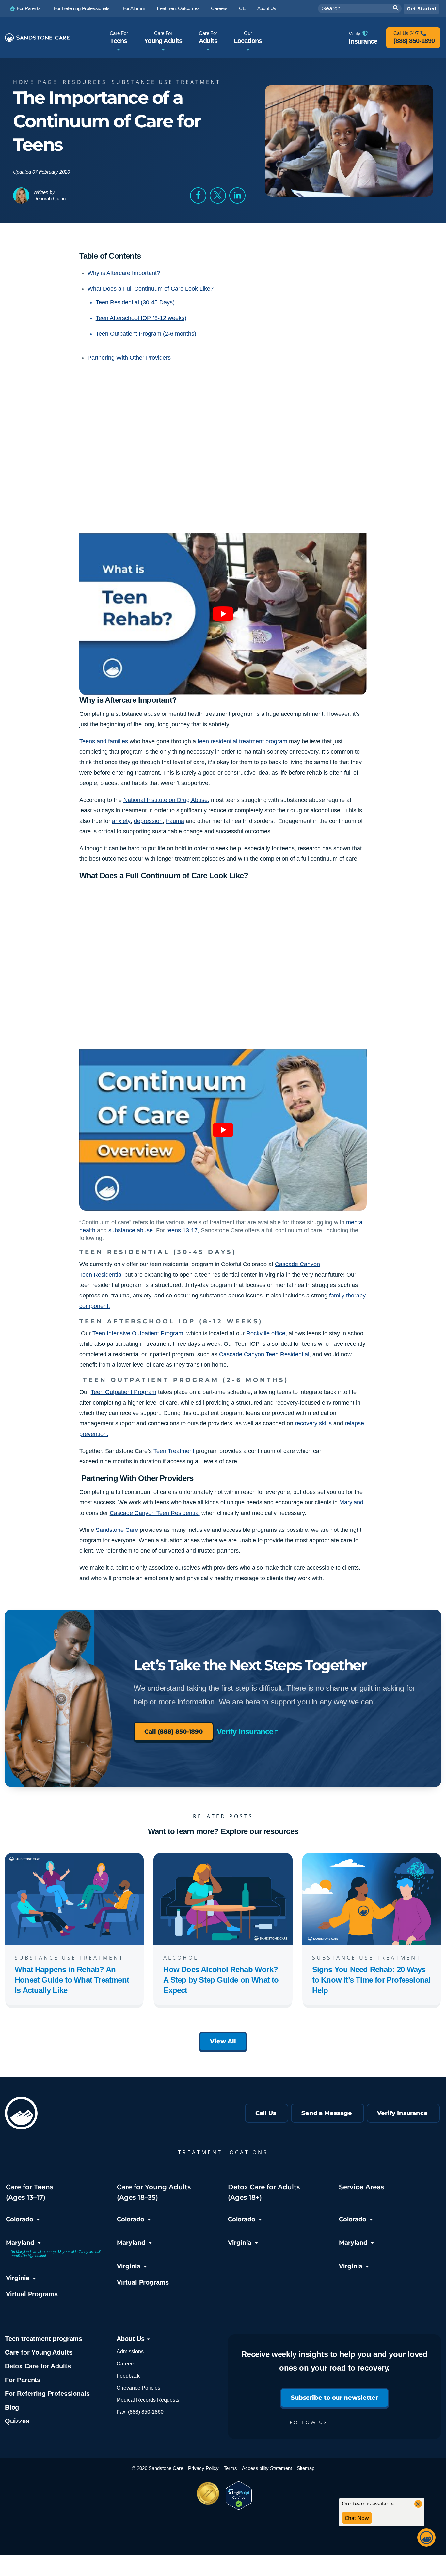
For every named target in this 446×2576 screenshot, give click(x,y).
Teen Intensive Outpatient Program (138, 1333)
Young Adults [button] (163, 37)
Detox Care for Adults (38, 2366)
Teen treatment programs (44, 2339)
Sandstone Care (117, 1530)
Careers (126, 2364)
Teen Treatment (174, 1451)
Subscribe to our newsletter (334, 2398)
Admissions (130, 2352)
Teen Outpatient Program (124, 1392)
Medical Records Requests (148, 2400)
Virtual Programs (32, 2294)
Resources (85, 82)
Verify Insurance (245, 1731)
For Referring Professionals (47, 2394)
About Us (132, 2339)
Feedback (128, 2376)
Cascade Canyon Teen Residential (155, 1513)
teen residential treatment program (242, 741)
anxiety (121, 821)
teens (175, 1230)
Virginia (18, 2278)
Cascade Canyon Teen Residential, (265, 1354)
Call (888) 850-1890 (174, 1732)
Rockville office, (267, 1333)
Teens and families (104, 741)
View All (223, 2041)
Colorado (20, 2219)
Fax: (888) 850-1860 (140, 2412)
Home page (35, 82)
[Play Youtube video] (223, 614)
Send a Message (327, 2113)
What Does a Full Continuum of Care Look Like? (151, 289)
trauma (175, 821)
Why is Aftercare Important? (124, 273)
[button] (198, 196)
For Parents (23, 2380)
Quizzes (17, 2421)
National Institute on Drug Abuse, (166, 800)
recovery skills (313, 1423)
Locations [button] (248, 37)
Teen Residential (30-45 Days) (135, 302)
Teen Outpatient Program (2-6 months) (146, 334)
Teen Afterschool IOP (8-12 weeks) (141, 318)
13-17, (191, 1230)
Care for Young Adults (39, 2352)
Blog (12, 2407)
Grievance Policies (138, 2388)
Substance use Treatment (166, 82)
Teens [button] (119, 37)
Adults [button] (208, 37)
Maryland (351, 1502)
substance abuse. (131, 1230)
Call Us (266, 2113)
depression (148, 821)
